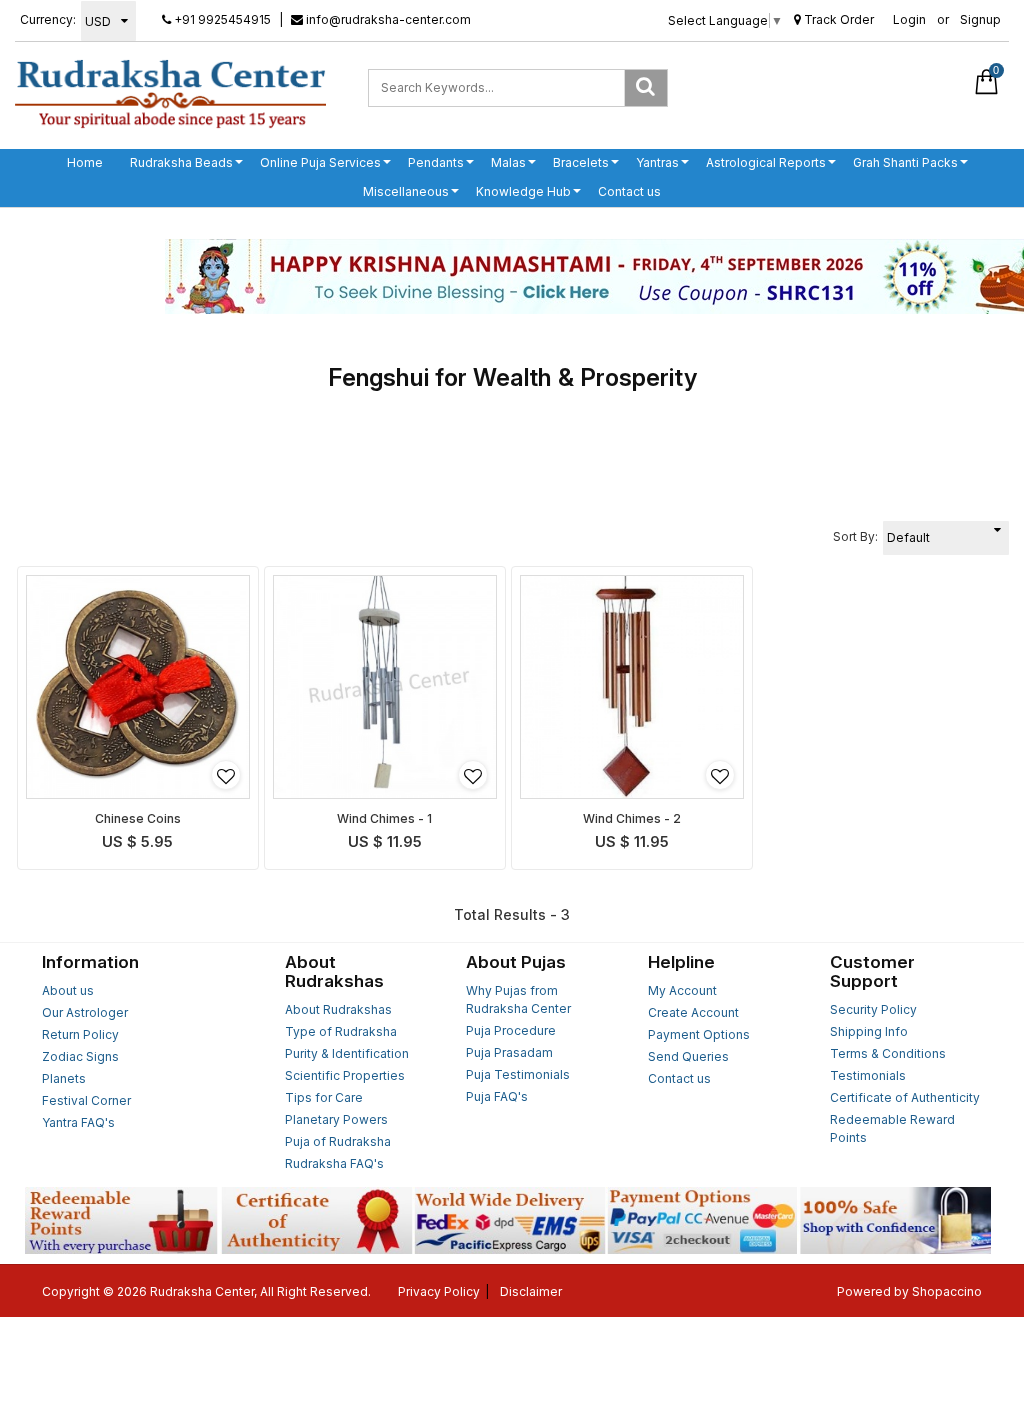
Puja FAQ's (497, 1096)
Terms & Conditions (888, 1053)
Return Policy (80, 1034)
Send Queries (688, 1056)
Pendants (436, 162)
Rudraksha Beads (181, 162)
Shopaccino (947, 1291)
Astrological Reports (766, 162)
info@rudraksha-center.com (387, 19)
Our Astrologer (85, 1012)
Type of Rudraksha (341, 1031)
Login (909, 19)
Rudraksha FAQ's (334, 1163)
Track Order (837, 19)
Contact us (629, 191)
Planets (64, 1078)
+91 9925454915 (221, 19)
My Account (682, 990)
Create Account (693, 1012)
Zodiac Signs (80, 1056)
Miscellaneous (406, 191)
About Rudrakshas (338, 1009)
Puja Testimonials (518, 1074)
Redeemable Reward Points (892, 1128)
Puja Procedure (511, 1030)
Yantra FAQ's (78, 1122)
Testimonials (868, 1075)
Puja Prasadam (509, 1052)
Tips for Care (324, 1097)
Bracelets (581, 162)
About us (68, 990)
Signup (980, 19)
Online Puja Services (320, 162)
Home (85, 162)
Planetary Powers (336, 1119)
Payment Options (699, 1034)
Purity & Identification (347, 1053)
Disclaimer (531, 1291)
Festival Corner (86, 1100)
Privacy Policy (439, 1291)
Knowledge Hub (523, 191)
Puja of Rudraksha (338, 1141)
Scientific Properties (345, 1075)
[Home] (170, 93)
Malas (508, 162)
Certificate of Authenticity (905, 1097)
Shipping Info (869, 1031)
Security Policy (873, 1009)
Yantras (657, 162)
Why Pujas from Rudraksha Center (518, 999)
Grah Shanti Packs (905, 162)
